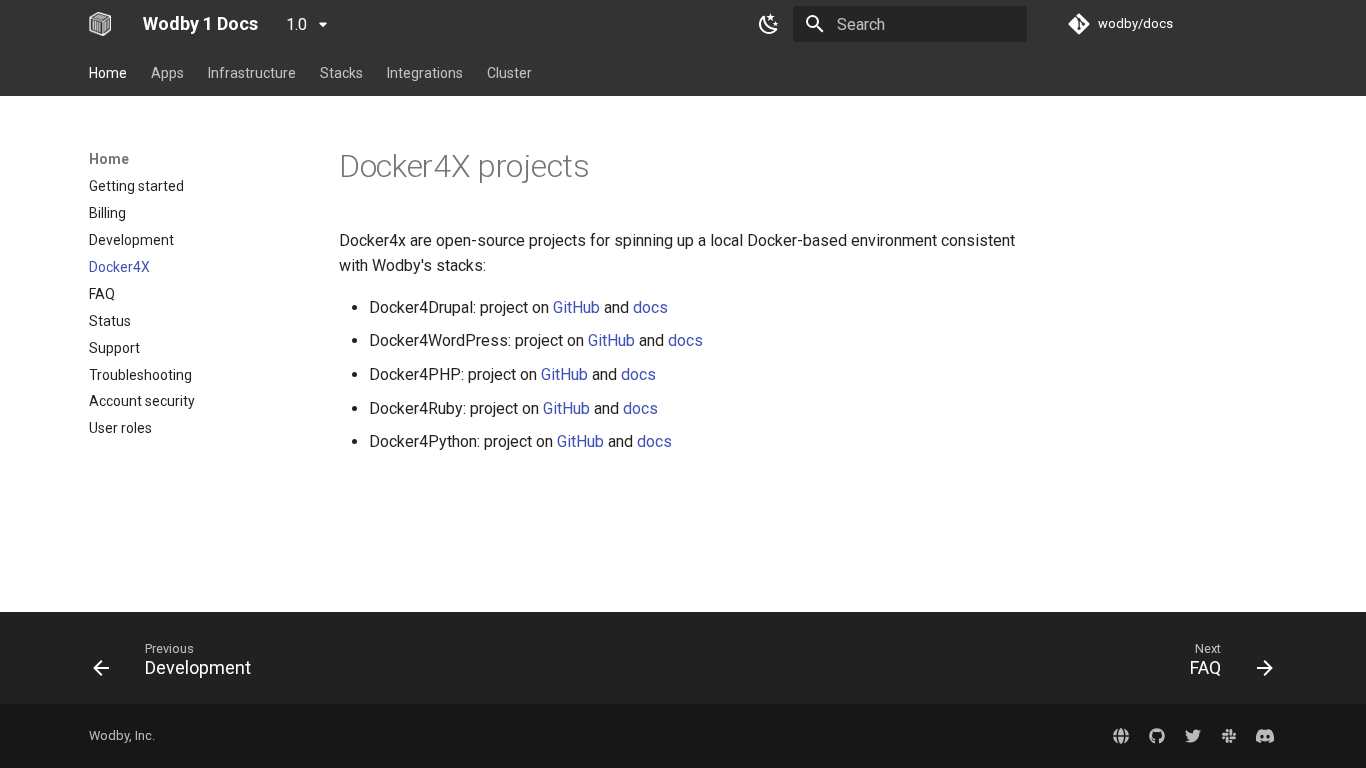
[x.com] (1193, 736)
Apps (167, 73)
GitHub (576, 307)
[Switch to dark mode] (769, 24)
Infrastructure (252, 73)
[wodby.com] (1121, 736)
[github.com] (1157, 736)
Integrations (425, 73)
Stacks (341, 73)
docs (650, 307)
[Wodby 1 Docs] (100, 24)
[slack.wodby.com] (1229, 736)
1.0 (298, 24)
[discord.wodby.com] (1265, 736)
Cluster (509, 73)
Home (108, 73)
